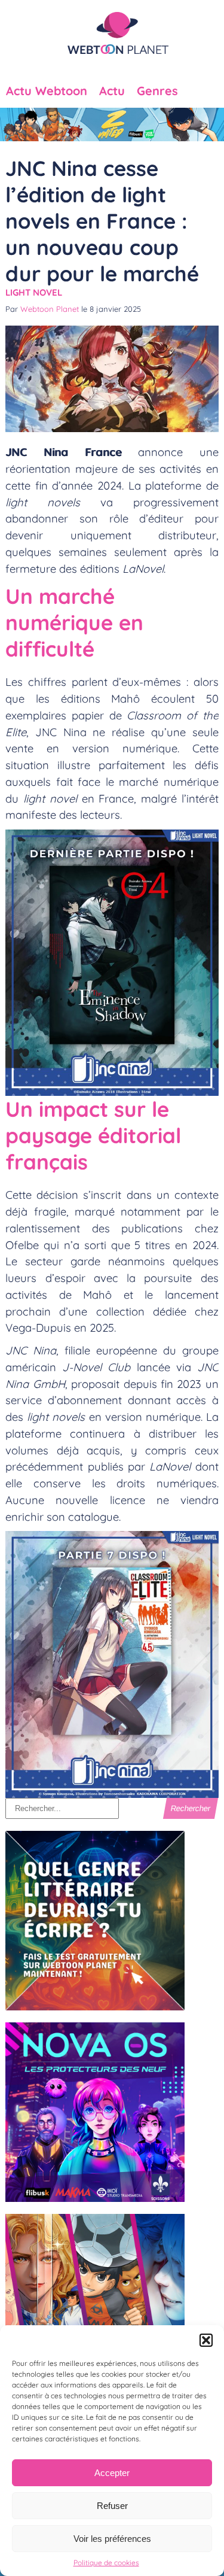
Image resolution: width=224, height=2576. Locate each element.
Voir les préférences (112, 2539)
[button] (206, 2340)
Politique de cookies (106, 2563)
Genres (157, 91)
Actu (112, 91)
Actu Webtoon (47, 91)
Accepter (112, 2473)
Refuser (112, 2506)
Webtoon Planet (50, 309)
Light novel (34, 292)
